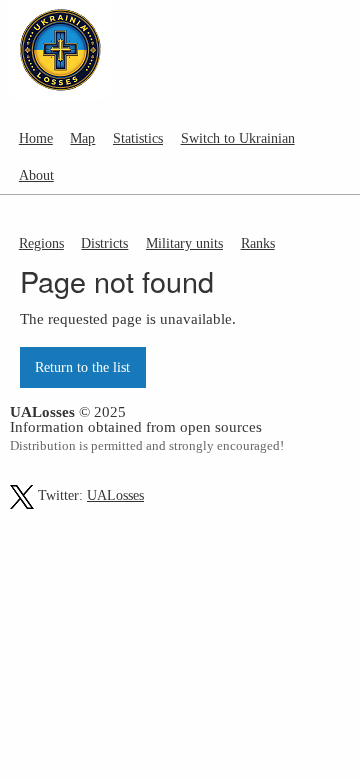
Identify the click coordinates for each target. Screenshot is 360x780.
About (36, 175)
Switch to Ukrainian (238, 138)
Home (36, 138)
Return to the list (82, 367)
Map (82, 138)
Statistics (138, 138)
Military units (184, 243)
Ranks (258, 243)
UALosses (115, 495)
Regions (41, 243)
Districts (104, 243)
